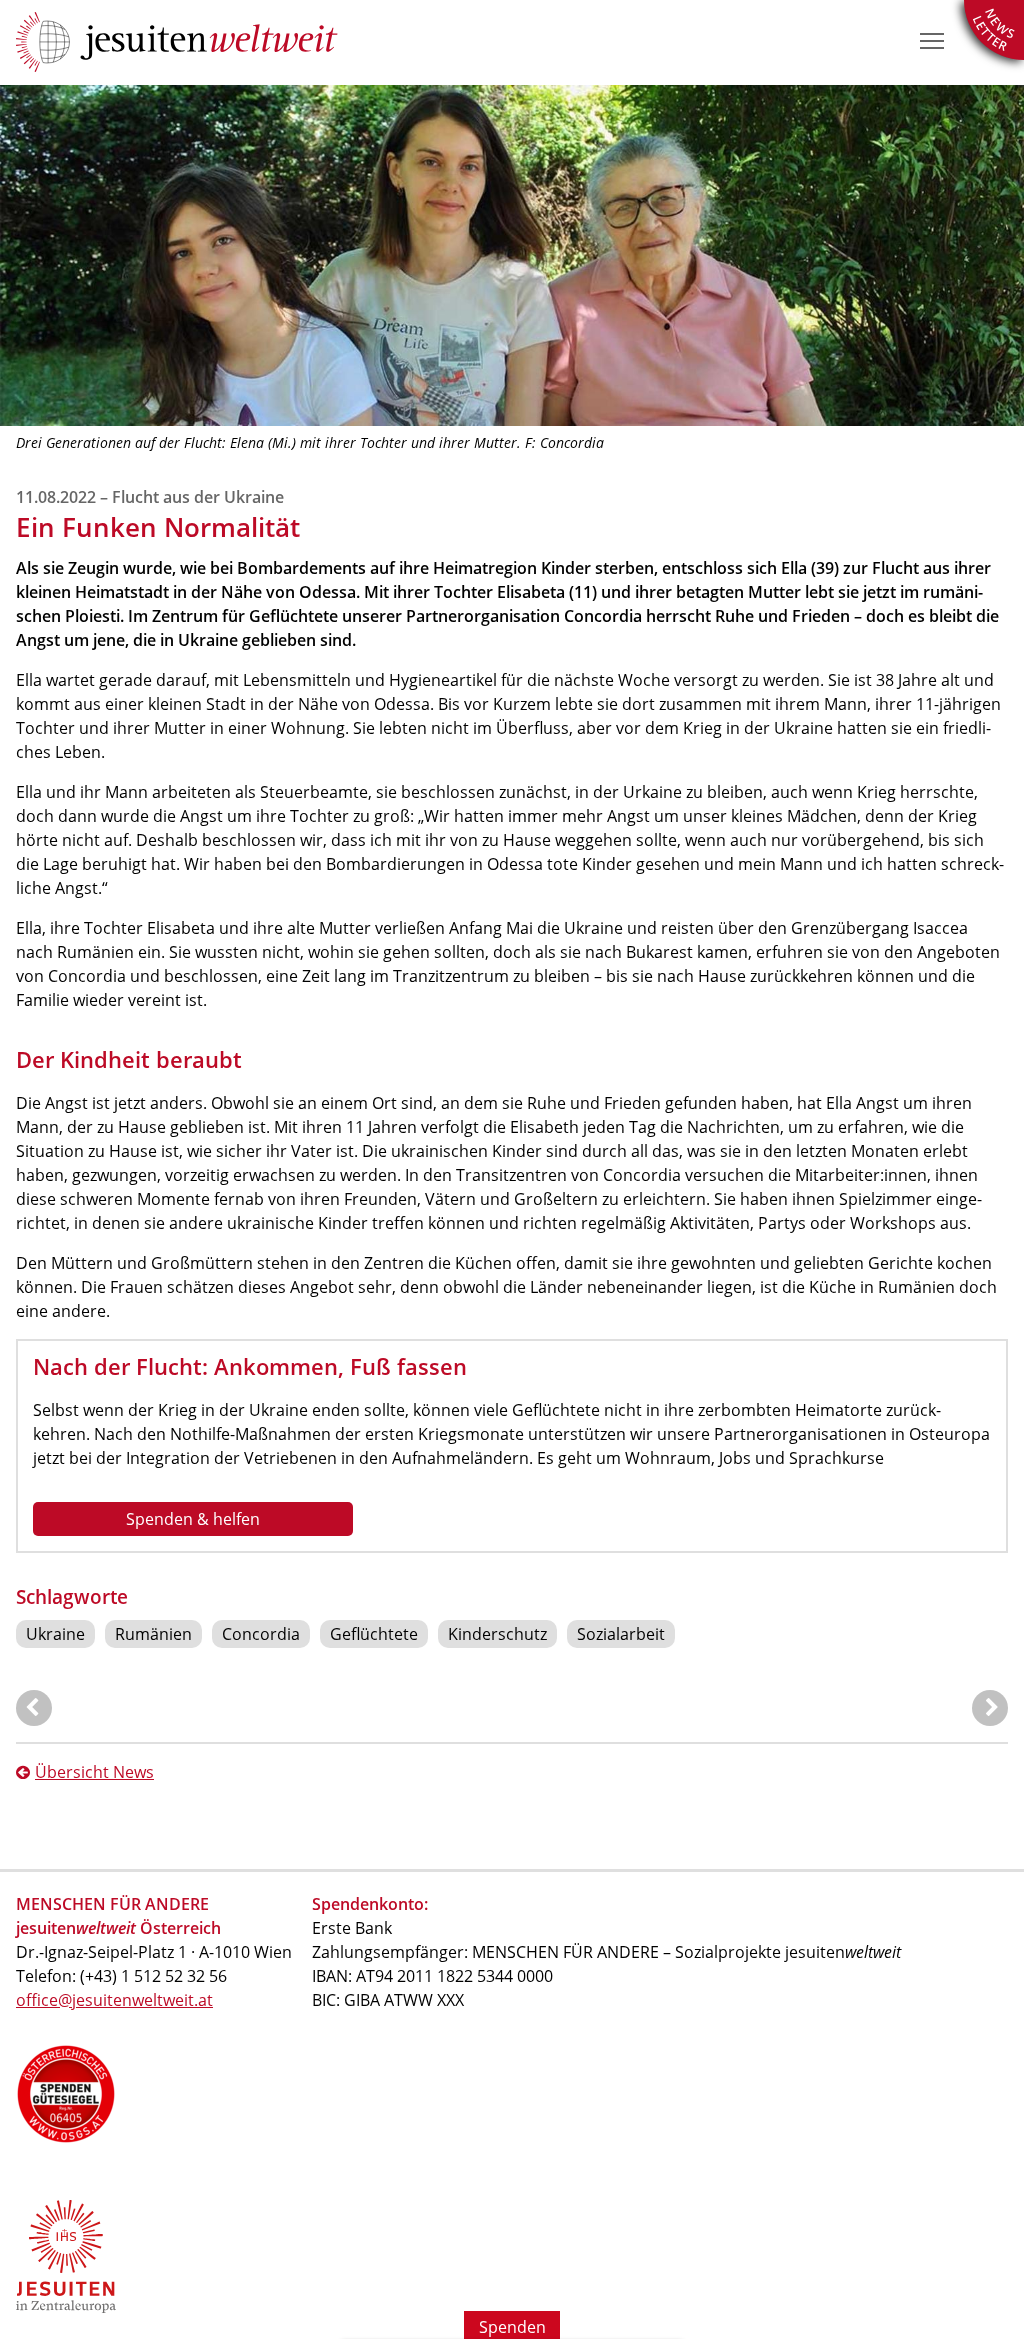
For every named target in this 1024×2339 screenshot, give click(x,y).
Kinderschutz (497, 1634)
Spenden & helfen (193, 1519)
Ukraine (55, 1634)
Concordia (261, 1634)
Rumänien (153, 1634)
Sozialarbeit (621, 1634)
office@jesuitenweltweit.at (114, 2000)
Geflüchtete (374, 1634)
